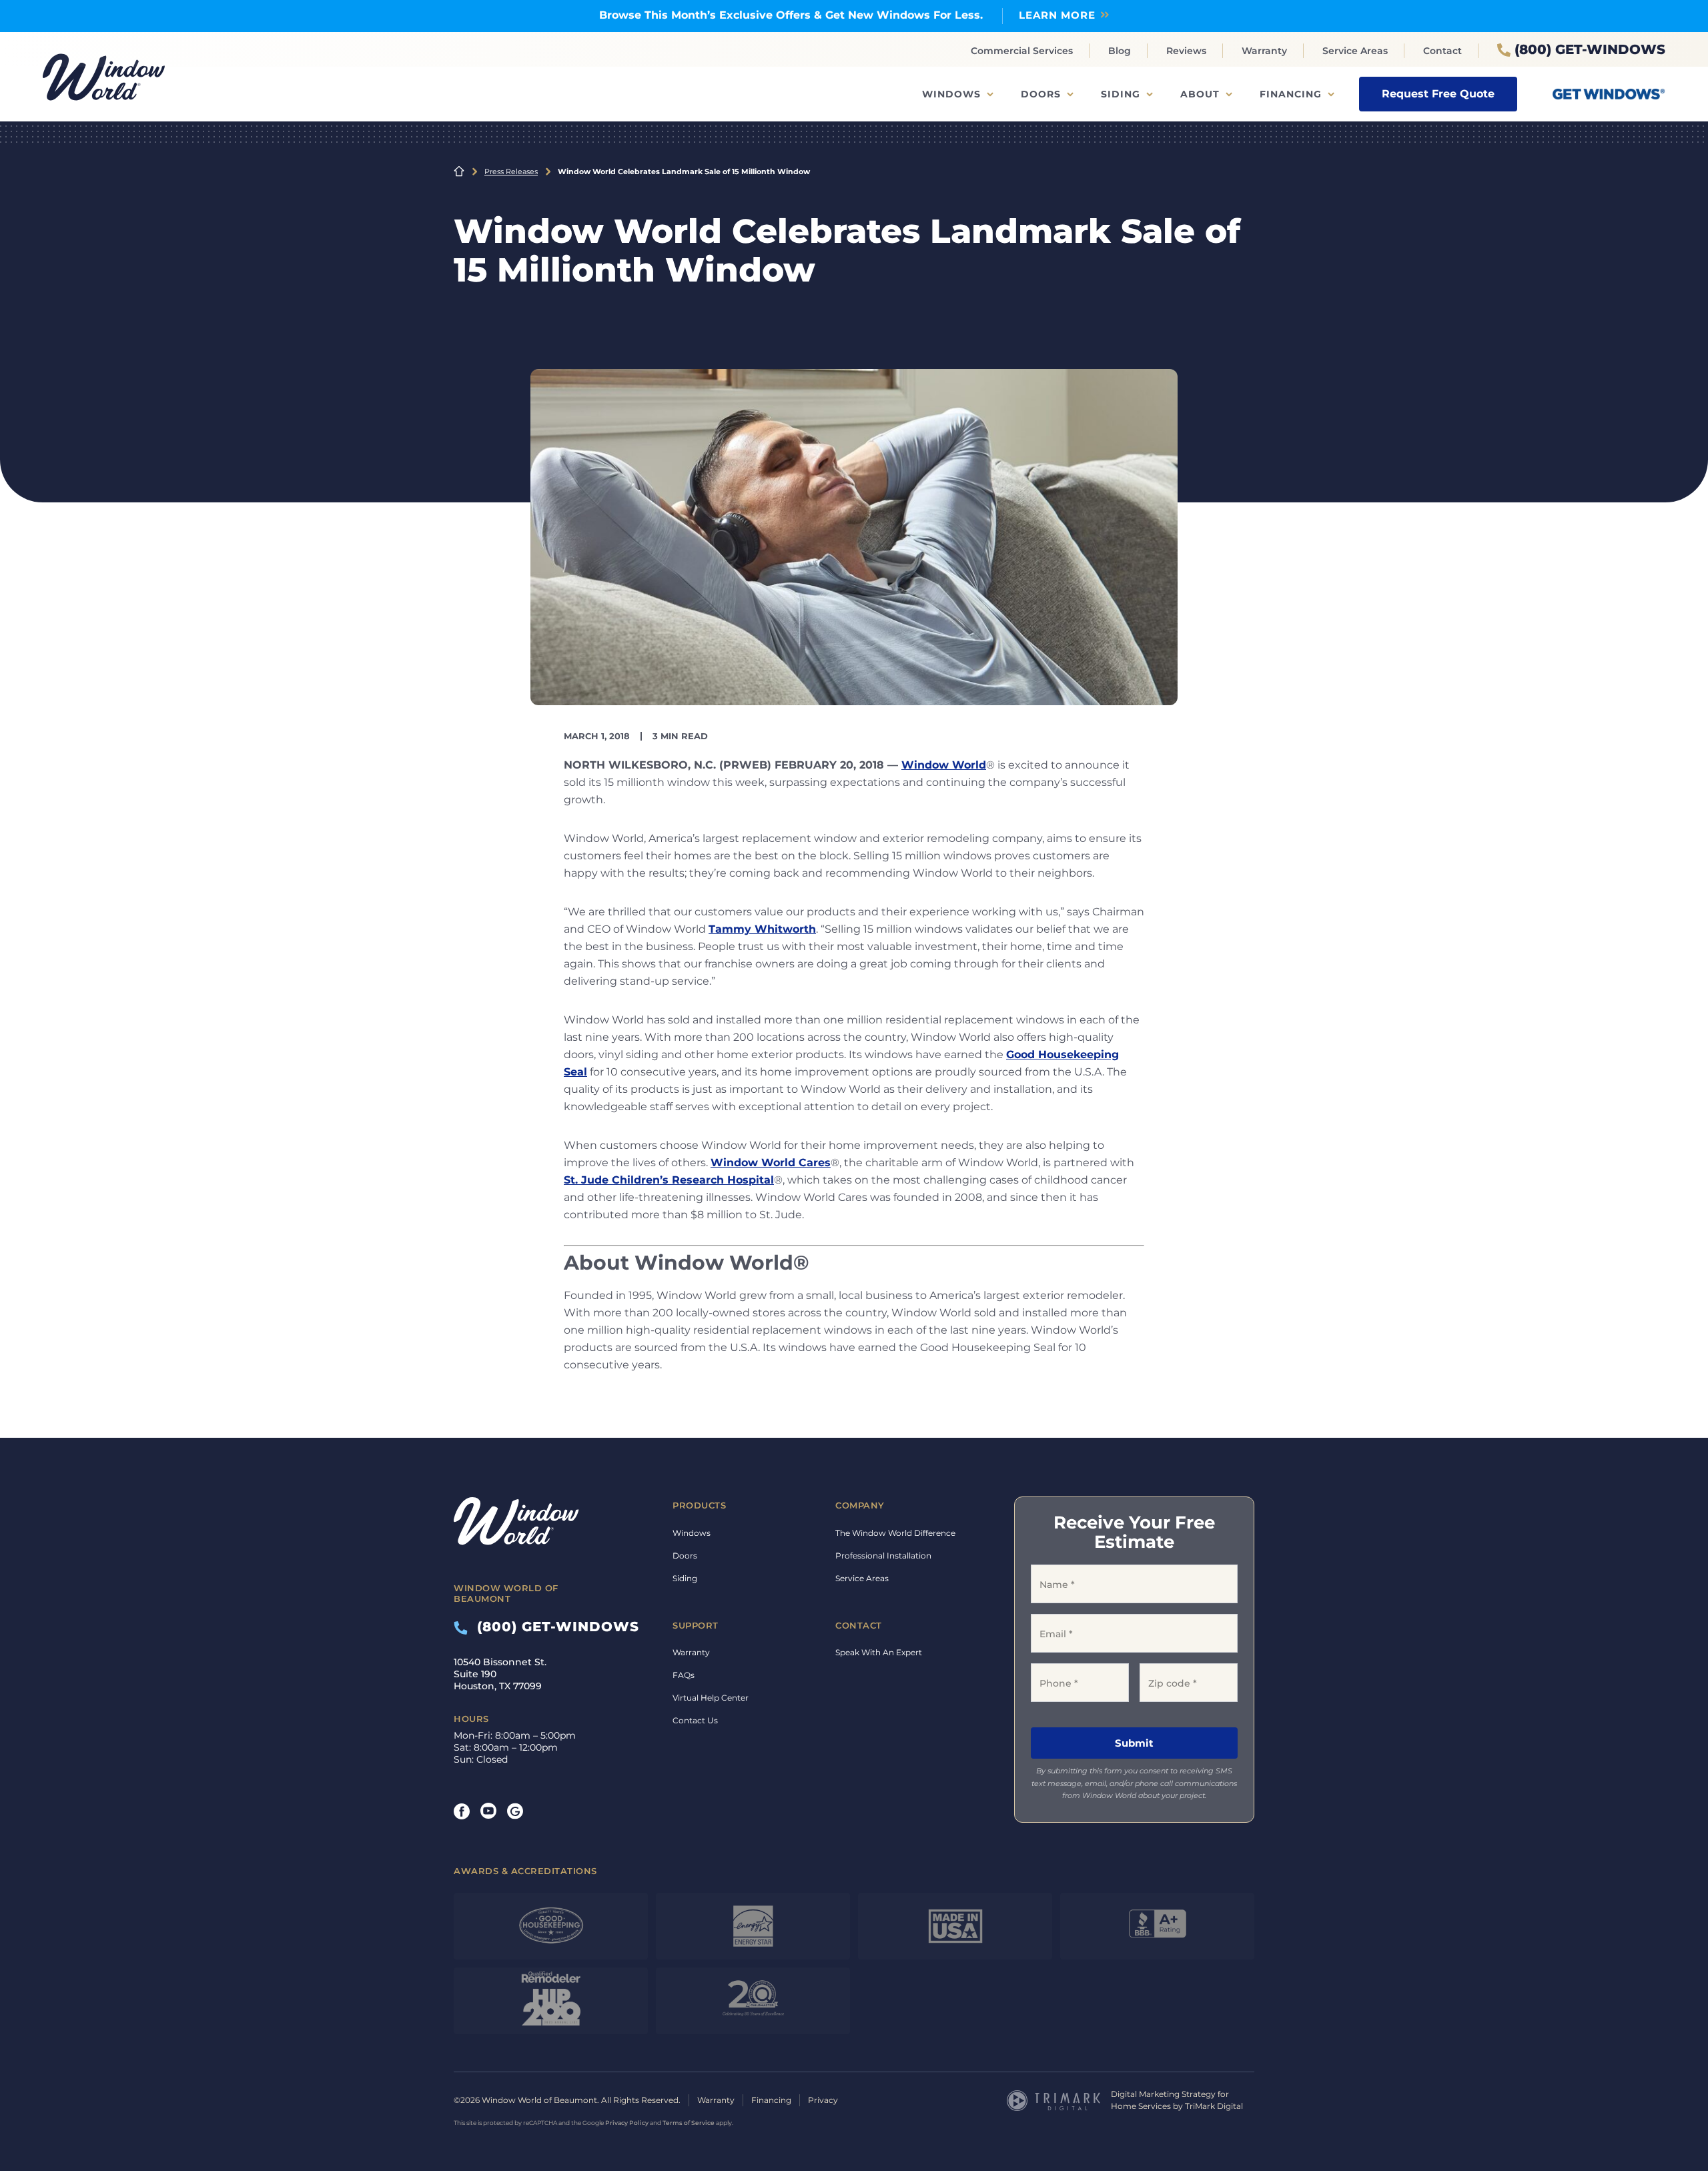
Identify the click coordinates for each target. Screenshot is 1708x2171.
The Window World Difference (895, 1533)
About (1200, 94)
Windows (951, 94)
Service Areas (1355, 51)
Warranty (1264, 51)
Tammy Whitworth (762, 929)
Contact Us (695, 1720)
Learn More (1057, 15)
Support (696, 1625)
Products (699, 1505)
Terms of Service (689, 2123)
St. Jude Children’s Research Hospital (669, 1180)
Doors (1041, 94)
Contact (1442, 51)
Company (860, 1505)
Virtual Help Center (711, 1698)
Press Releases (511, 171)
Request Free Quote (1438, 94)
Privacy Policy (627, 2123)
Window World (944, 765)
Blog (1120, 51)
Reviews (1186, 51)
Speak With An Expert (879, 1652)
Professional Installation (883, 1556)
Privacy (823, 2100)
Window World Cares (771, 1163)
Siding (1121, 94)
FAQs (684, 1675)
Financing (1291, 94)
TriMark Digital (1214, 2106)
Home (459, 171)
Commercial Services (1022, 51)
